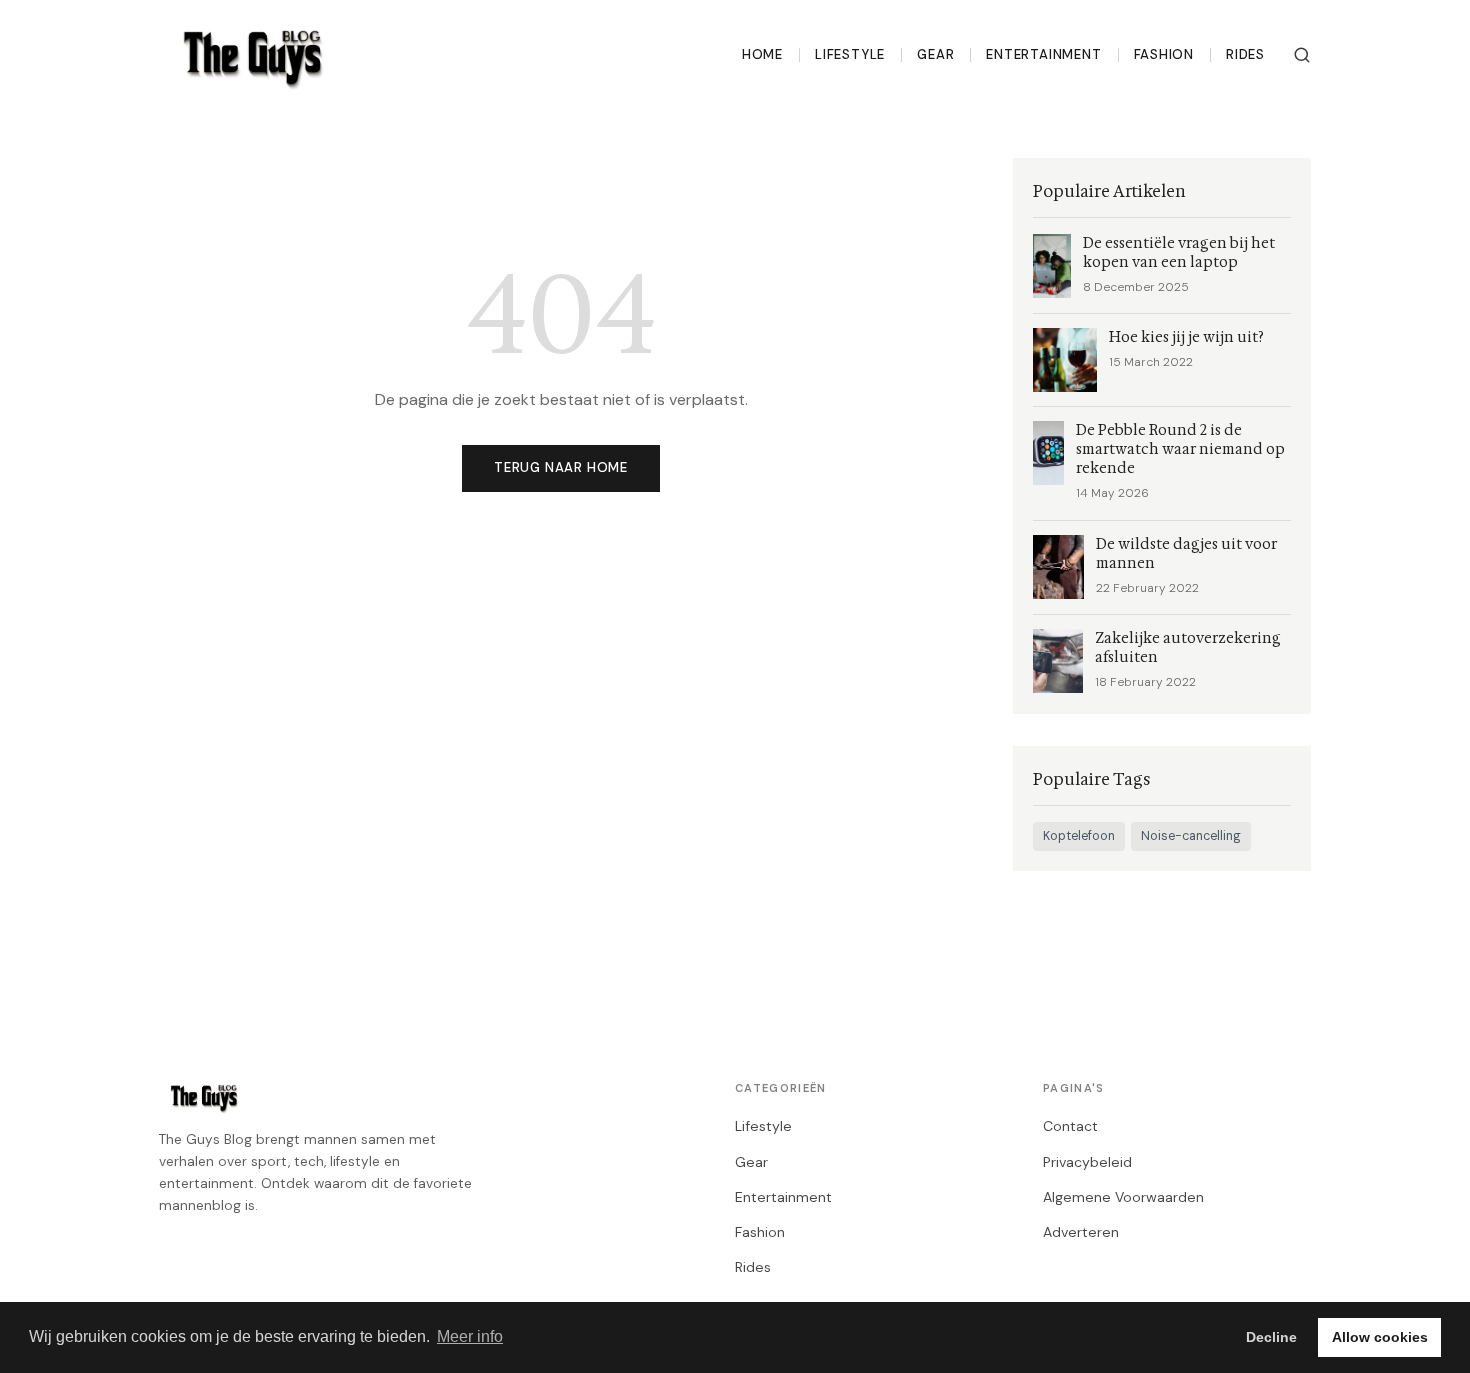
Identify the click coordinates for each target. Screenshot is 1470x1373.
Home (762, 54)
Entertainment (1043, 54)
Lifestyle (850, 54)
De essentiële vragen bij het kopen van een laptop (1179, 253)
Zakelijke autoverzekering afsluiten (1188, 648)
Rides (1245, 54)
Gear (935, 54)
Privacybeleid (1087, 1162)
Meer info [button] (470, 1336)
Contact (1070, 1126)
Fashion (1164, 54)
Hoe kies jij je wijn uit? (1186, 337)
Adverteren (1081, 1232)
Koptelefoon (1079, 836)
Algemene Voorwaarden (1123, 1197)
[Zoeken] (1302, 55)
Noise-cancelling (1191, 836)
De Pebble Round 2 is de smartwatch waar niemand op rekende (1180, 449)
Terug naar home (561, 467)
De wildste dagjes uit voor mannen (1186, 554)
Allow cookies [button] (1380, 1337)
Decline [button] (1271, 1337)
